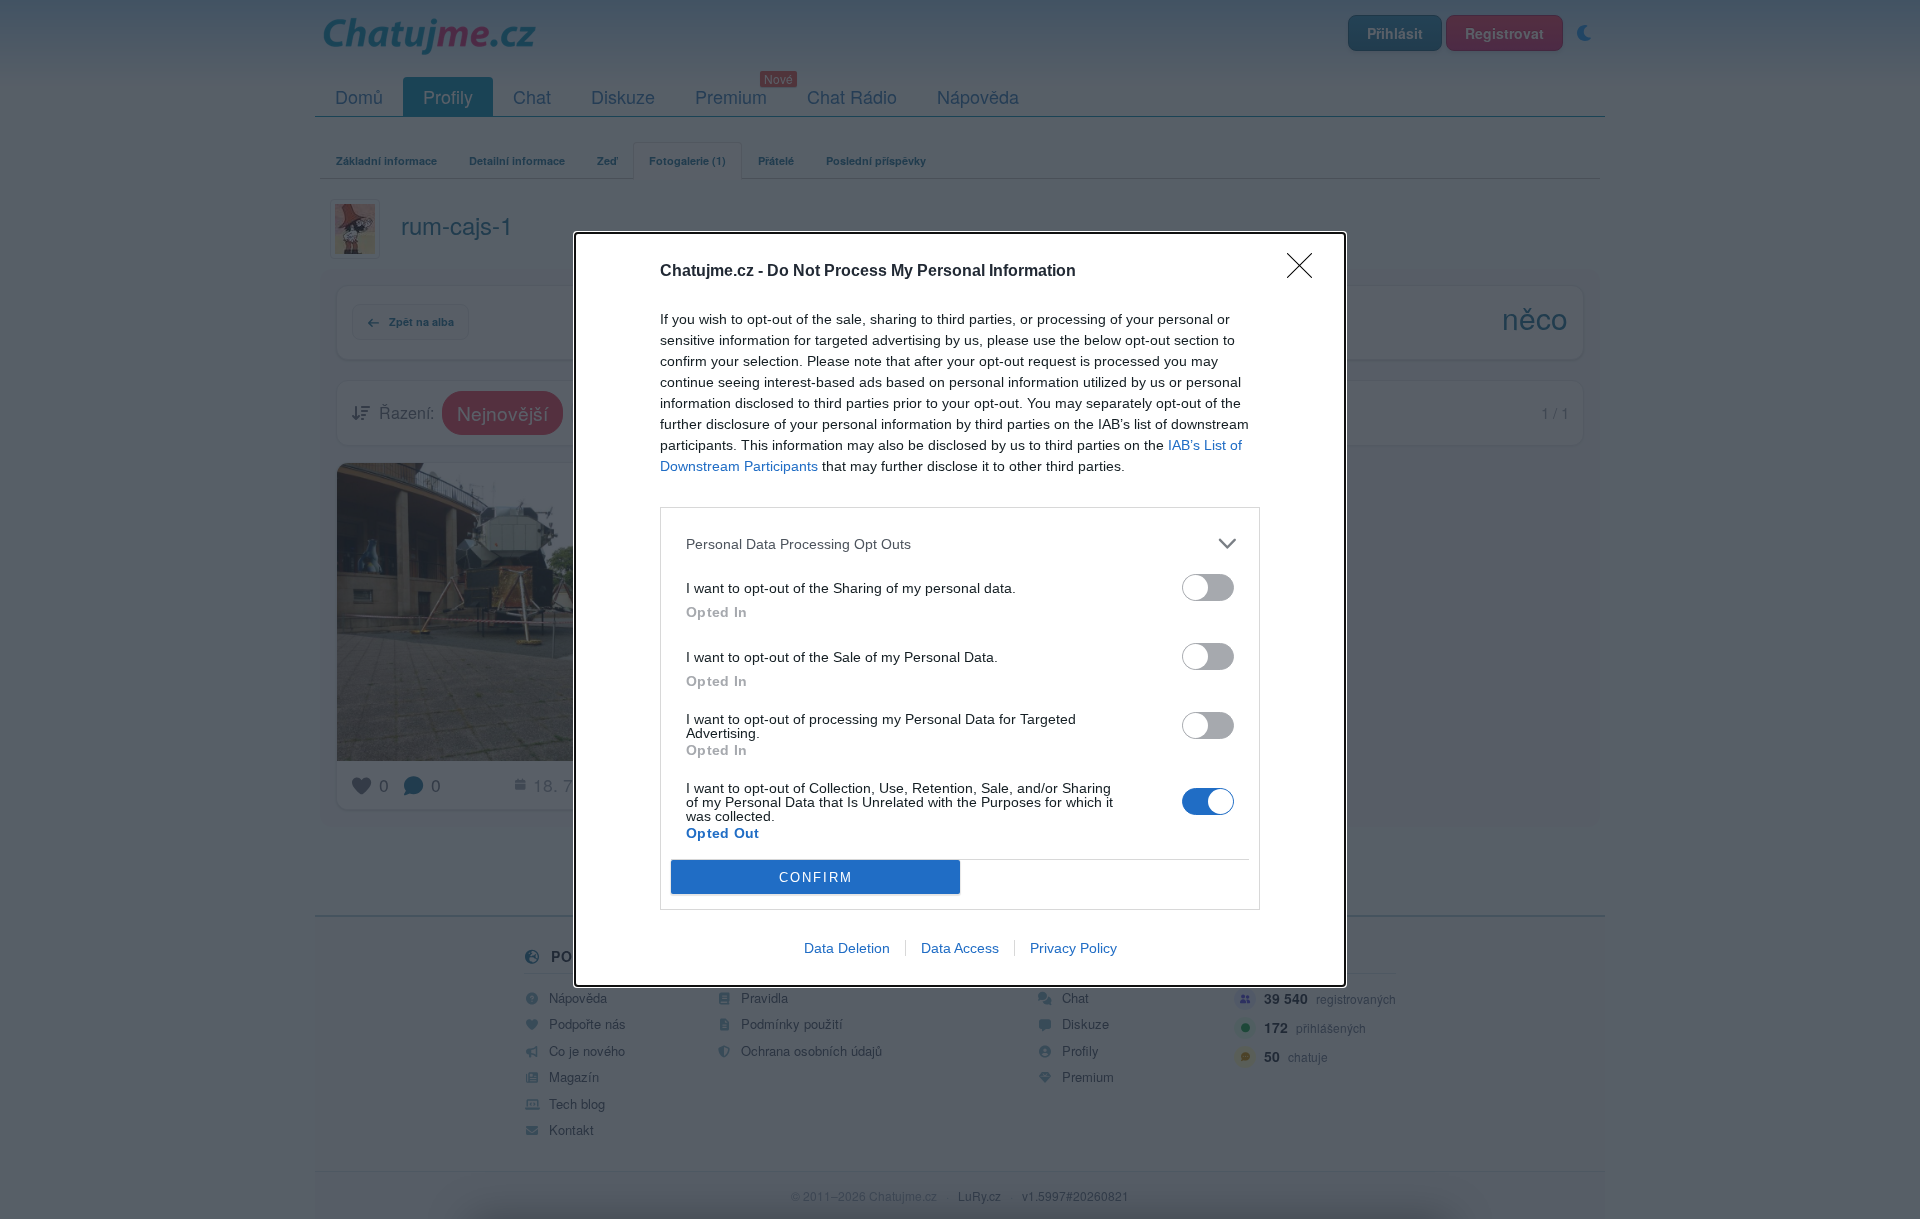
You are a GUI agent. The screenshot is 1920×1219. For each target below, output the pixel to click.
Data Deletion (847, 948)
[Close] (1306, 272)
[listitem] (960, 543)
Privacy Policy (1073, 948)
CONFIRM (816, 877)
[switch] (1208, 587)
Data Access (960, 948)
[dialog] (960, 609)
